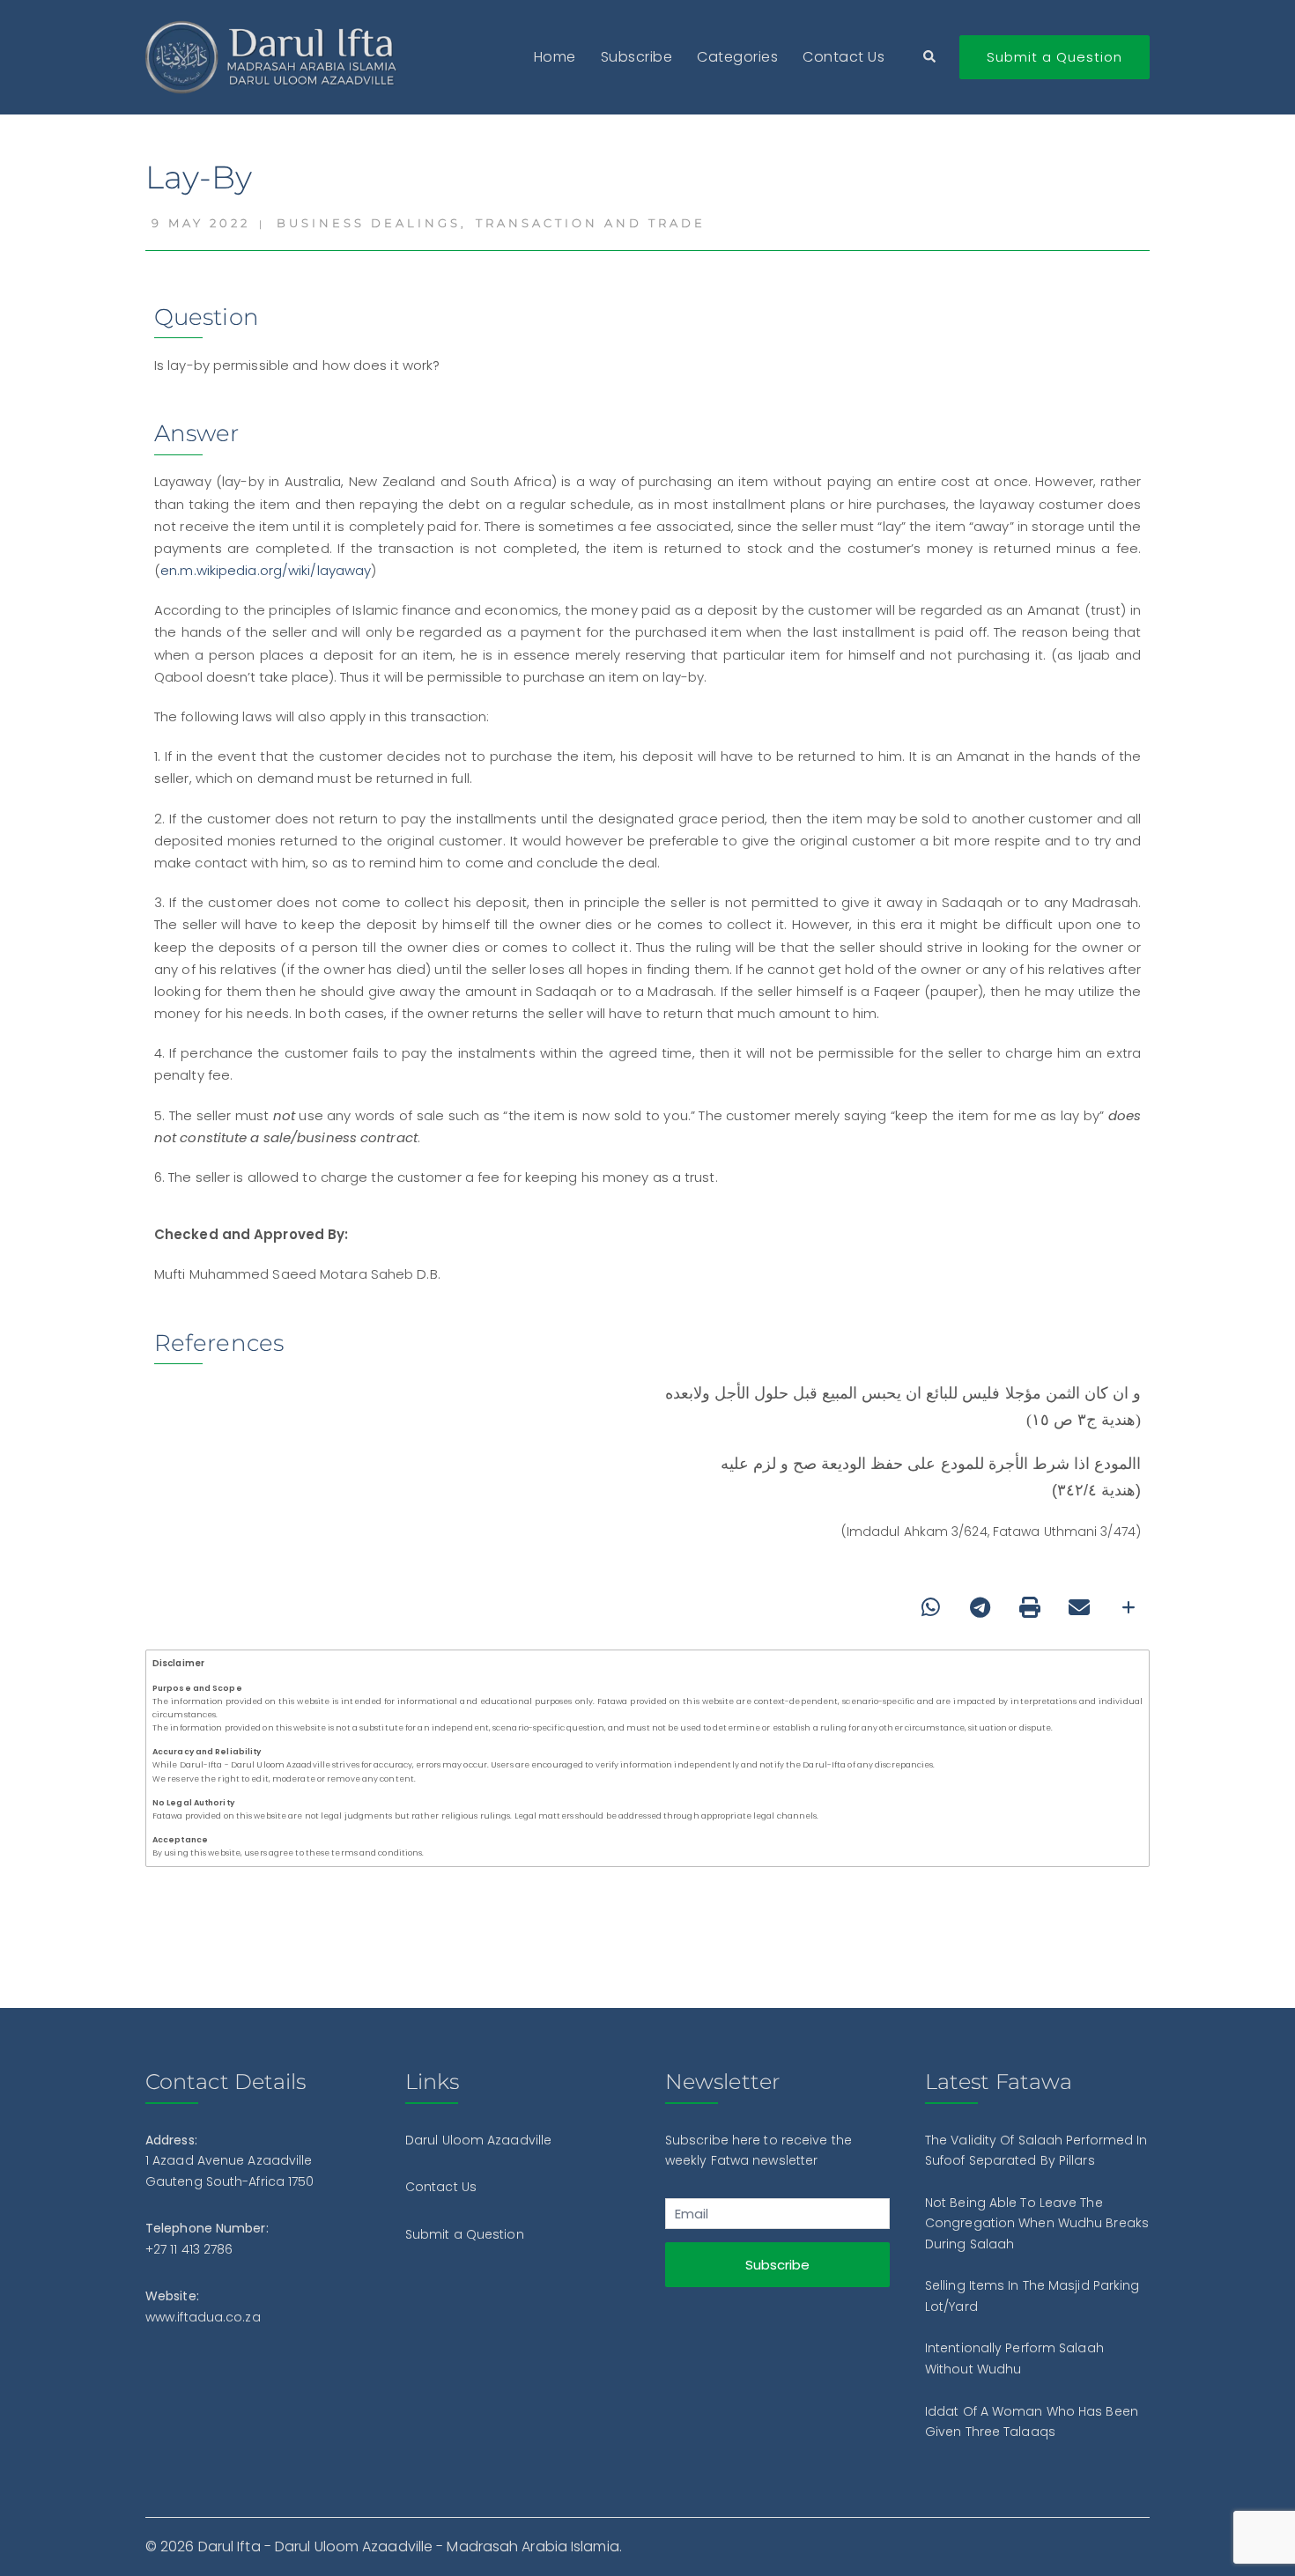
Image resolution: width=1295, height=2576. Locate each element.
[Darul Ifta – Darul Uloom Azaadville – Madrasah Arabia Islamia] (275, 56)
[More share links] (1128, 1607)
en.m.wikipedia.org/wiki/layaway (266, 570)
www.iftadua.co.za (203, 2317)
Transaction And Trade (591, 223)
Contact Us (844, 57)
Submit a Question (1054, 57)
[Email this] (1079, 1607)
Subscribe (637, 57)
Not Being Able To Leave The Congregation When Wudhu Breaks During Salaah (1037, 2223)
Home (555, 57)
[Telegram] (980, 1607)
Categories (737, 57)
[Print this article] (1030, 1607)
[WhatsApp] (931, 1607)
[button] (930, 58)
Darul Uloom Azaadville (478, 2140)
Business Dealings (369, 223)
